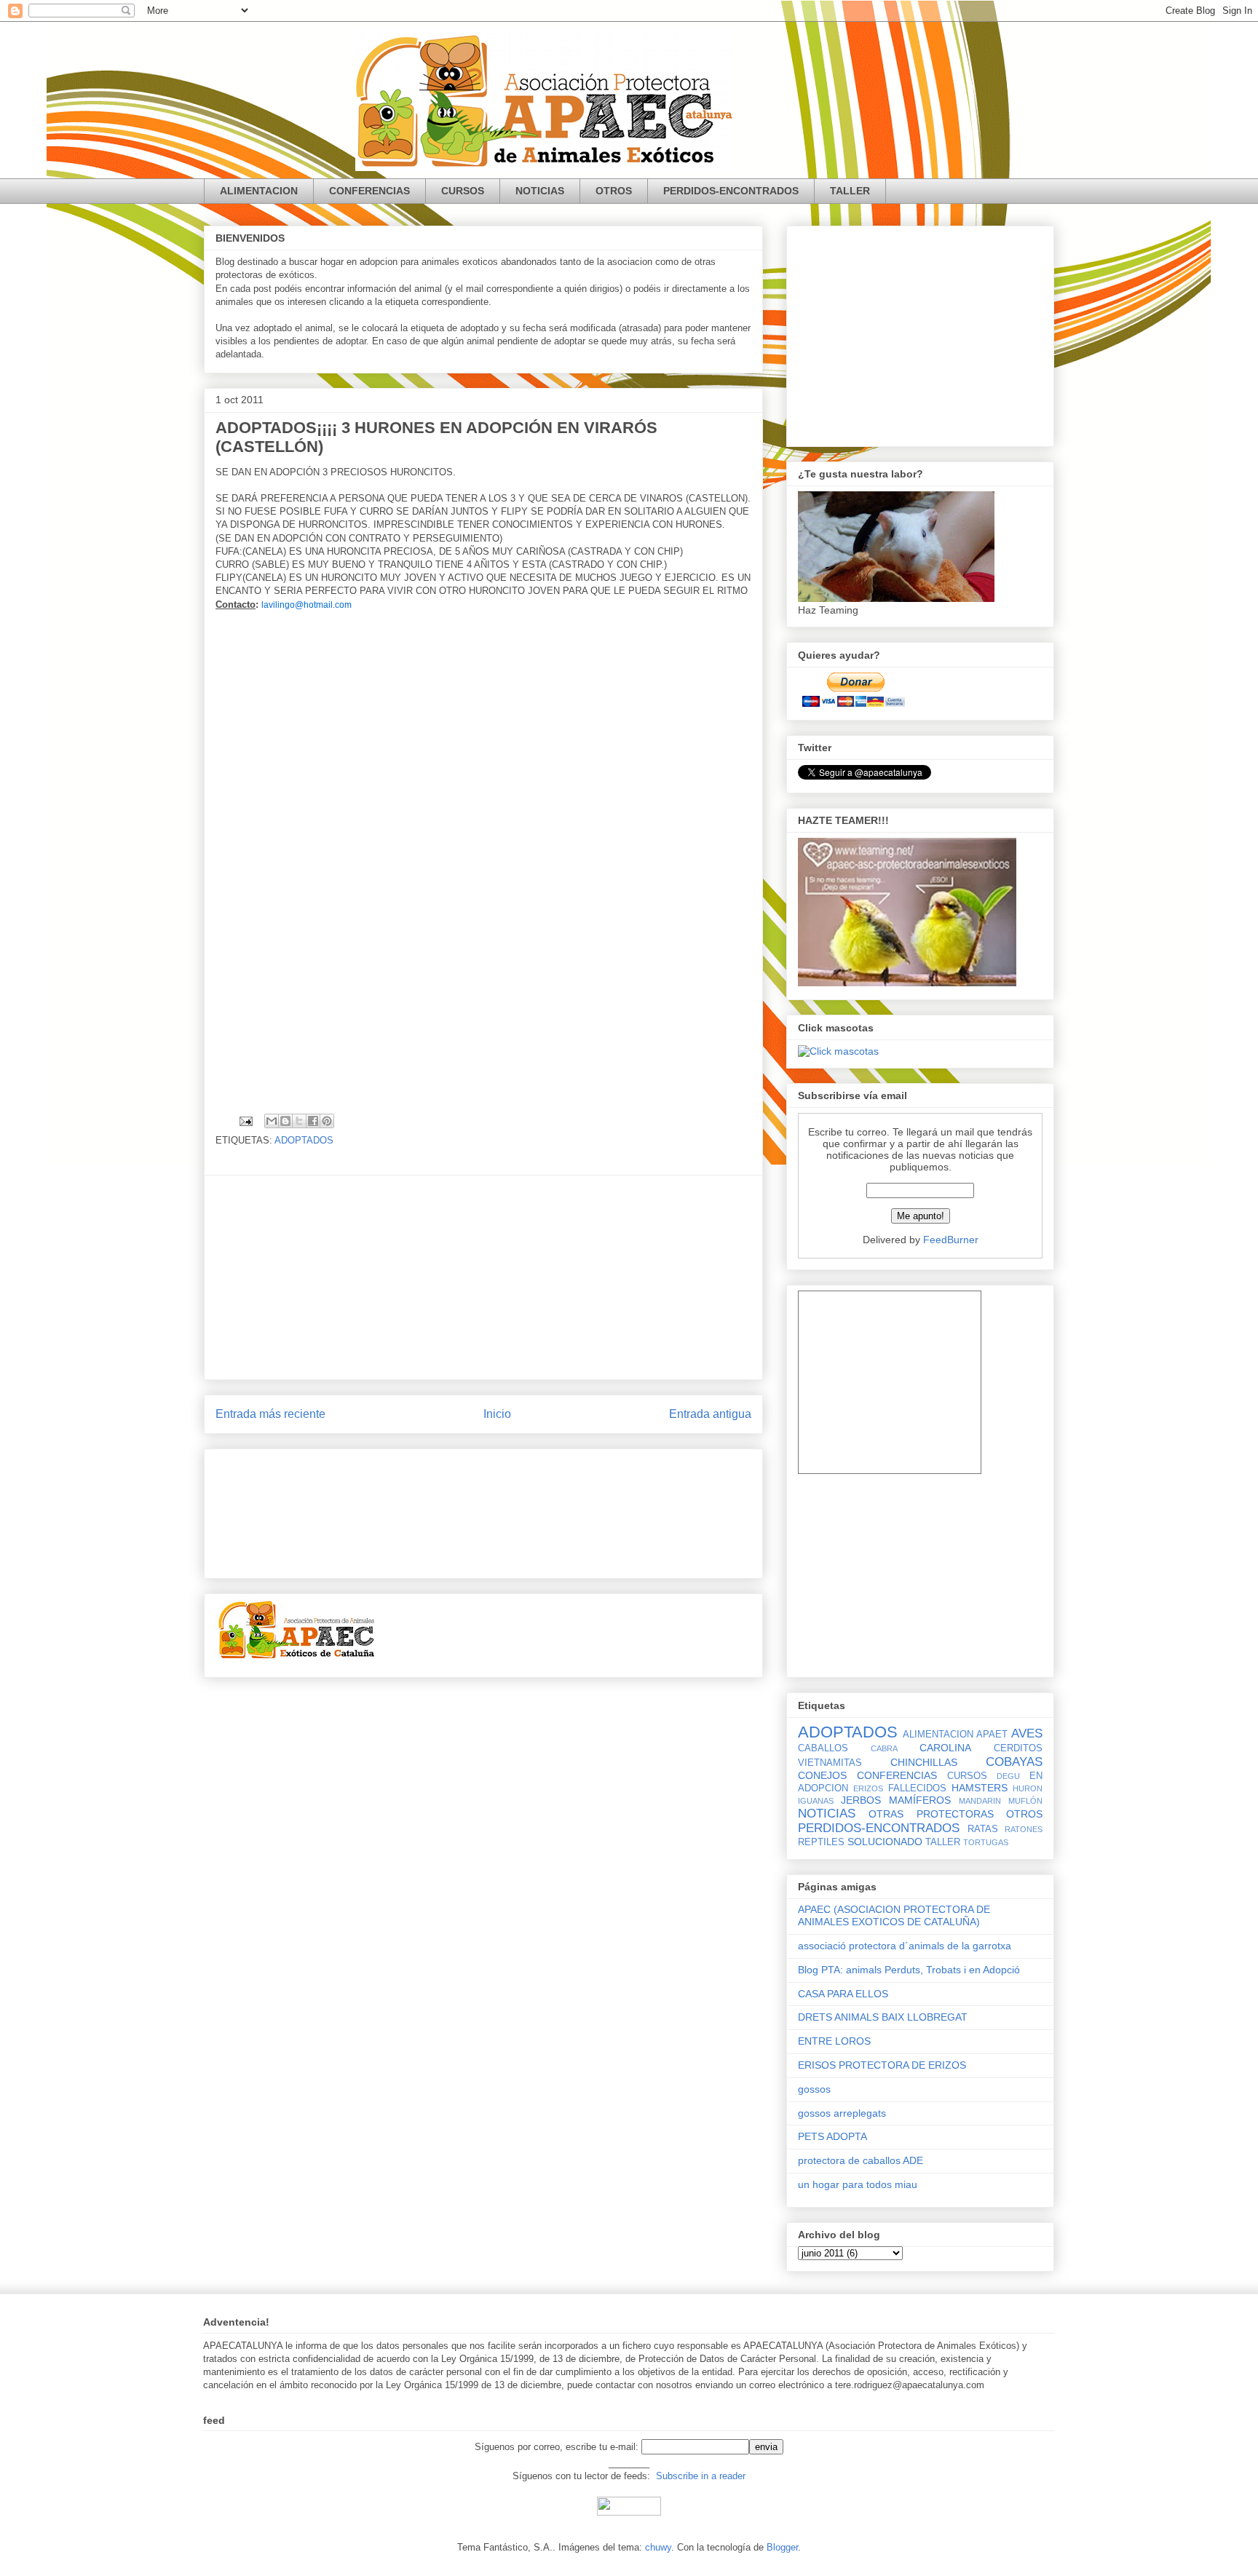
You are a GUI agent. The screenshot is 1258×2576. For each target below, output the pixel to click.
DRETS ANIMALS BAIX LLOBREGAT (883, 2017)
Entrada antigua (710, 1414)
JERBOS (861, 1800)
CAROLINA (945, 1748)
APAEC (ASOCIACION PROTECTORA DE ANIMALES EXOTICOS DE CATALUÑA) (894, 1915)
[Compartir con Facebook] (313, 1121)
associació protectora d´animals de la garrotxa (905, 1946)
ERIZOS (868, 1788)
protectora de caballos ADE (861, 2160)
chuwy (658, 2547)
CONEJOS (822, 1775)
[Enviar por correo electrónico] (272, 1121)
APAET (992, 1735)
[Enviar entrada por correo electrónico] (245, 1121)
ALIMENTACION (259, 191)
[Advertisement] (483, 1277)
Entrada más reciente (270, 1414)
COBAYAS (1014, 1762)
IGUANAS (816, 1801)
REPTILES (821, 1842)
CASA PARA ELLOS (843, 1994)
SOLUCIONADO (885, 1842)
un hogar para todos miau (858, 2184)
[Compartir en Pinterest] (327, 1121)
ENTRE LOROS (834, 2041)
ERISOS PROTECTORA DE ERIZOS (882, 2065)
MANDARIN (980, 1801)
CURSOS (463, 191)
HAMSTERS (980, 1788)
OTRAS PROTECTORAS (931, 1814)
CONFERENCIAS (369, 191)
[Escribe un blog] (285, 1121)
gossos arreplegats (842, 2113)
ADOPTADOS (304, 1140)
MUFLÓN (1025, 1801)
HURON (1028, 1788)
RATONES (1024, 1829)
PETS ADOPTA (832, 2136)
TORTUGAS (986, 1842)
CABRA (884, 1748)
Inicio (497, 1414)
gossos (814, 2089)
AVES (1027, 1733)
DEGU (1008, 1776)
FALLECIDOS (917, 1788)
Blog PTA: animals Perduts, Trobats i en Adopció (909, 1970)
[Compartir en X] (299, 1121)
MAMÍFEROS (920, 1800)
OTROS (614, 191)
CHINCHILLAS (924, 1762)
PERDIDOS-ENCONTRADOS (731, 191)
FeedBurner (951, 1240)
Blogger (782, 2547)
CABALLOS (823, 1748)
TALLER (850, 191)
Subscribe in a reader (701, 2476)
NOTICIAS (540, 191)
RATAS (983, 1829)
